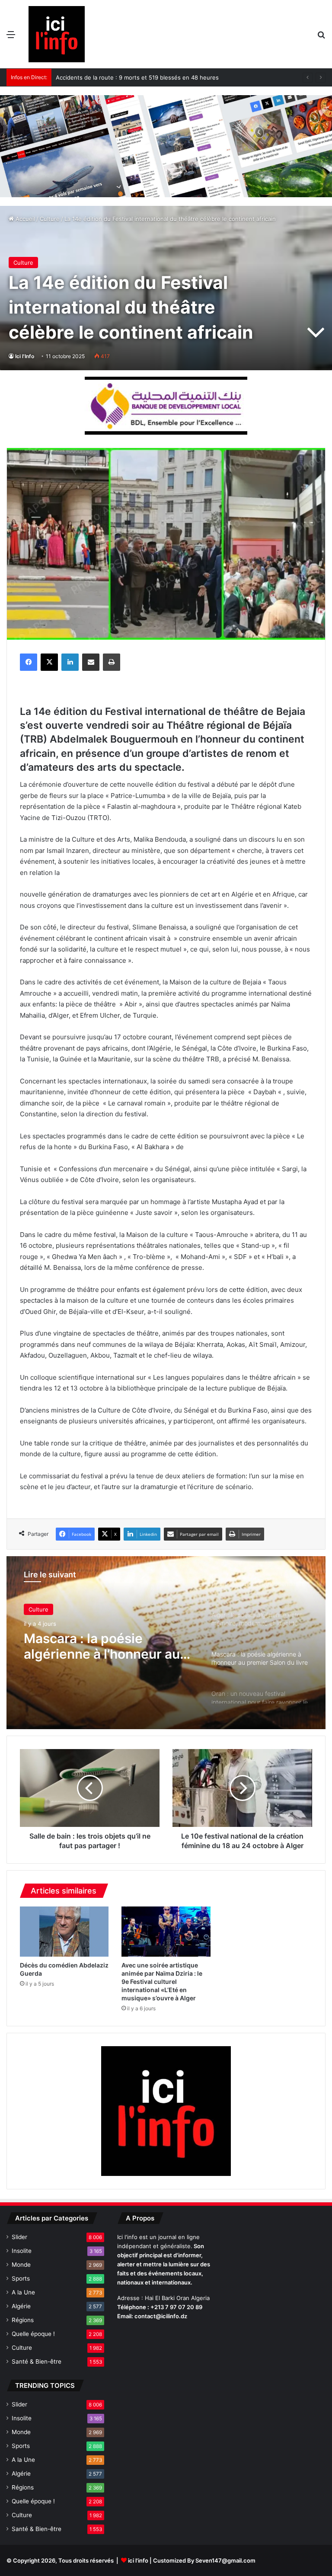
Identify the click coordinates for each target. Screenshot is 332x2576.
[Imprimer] (112, 662)
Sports (21, 2278)
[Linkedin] (70, 662)
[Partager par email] (91, 662)
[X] (49, 662)
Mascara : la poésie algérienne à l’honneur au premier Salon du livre (102, 1646)
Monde (21, 2265)
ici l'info (138, 2560)
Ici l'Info (25, 356)
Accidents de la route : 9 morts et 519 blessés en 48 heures (137, 77)
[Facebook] (29, 662)
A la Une (23, 2292)
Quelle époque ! (33, 2334)
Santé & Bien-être (37, 2361)
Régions (23, 2320)
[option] (166, 1643)
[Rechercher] (321, 37)
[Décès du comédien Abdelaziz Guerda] (64, 1932)
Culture (50, 219)
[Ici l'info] (57, 34)
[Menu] (11, 37)
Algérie (21, 2306)
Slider (19, 2237)
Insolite (22, 2251)
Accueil (24, 219)
